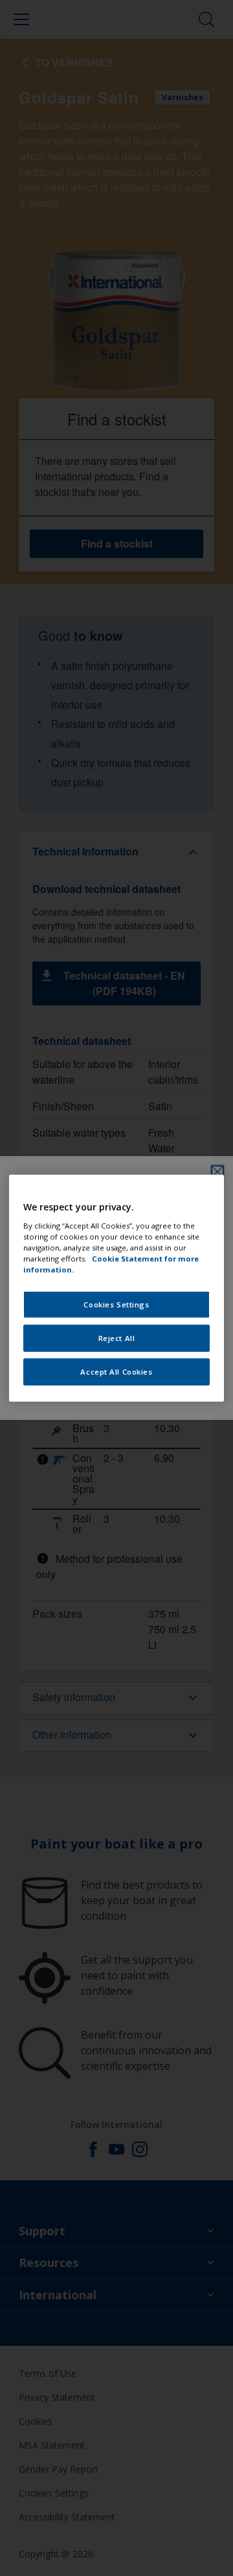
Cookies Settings (116, 1304)
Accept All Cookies (116, 1371)
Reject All (117, 1337)
